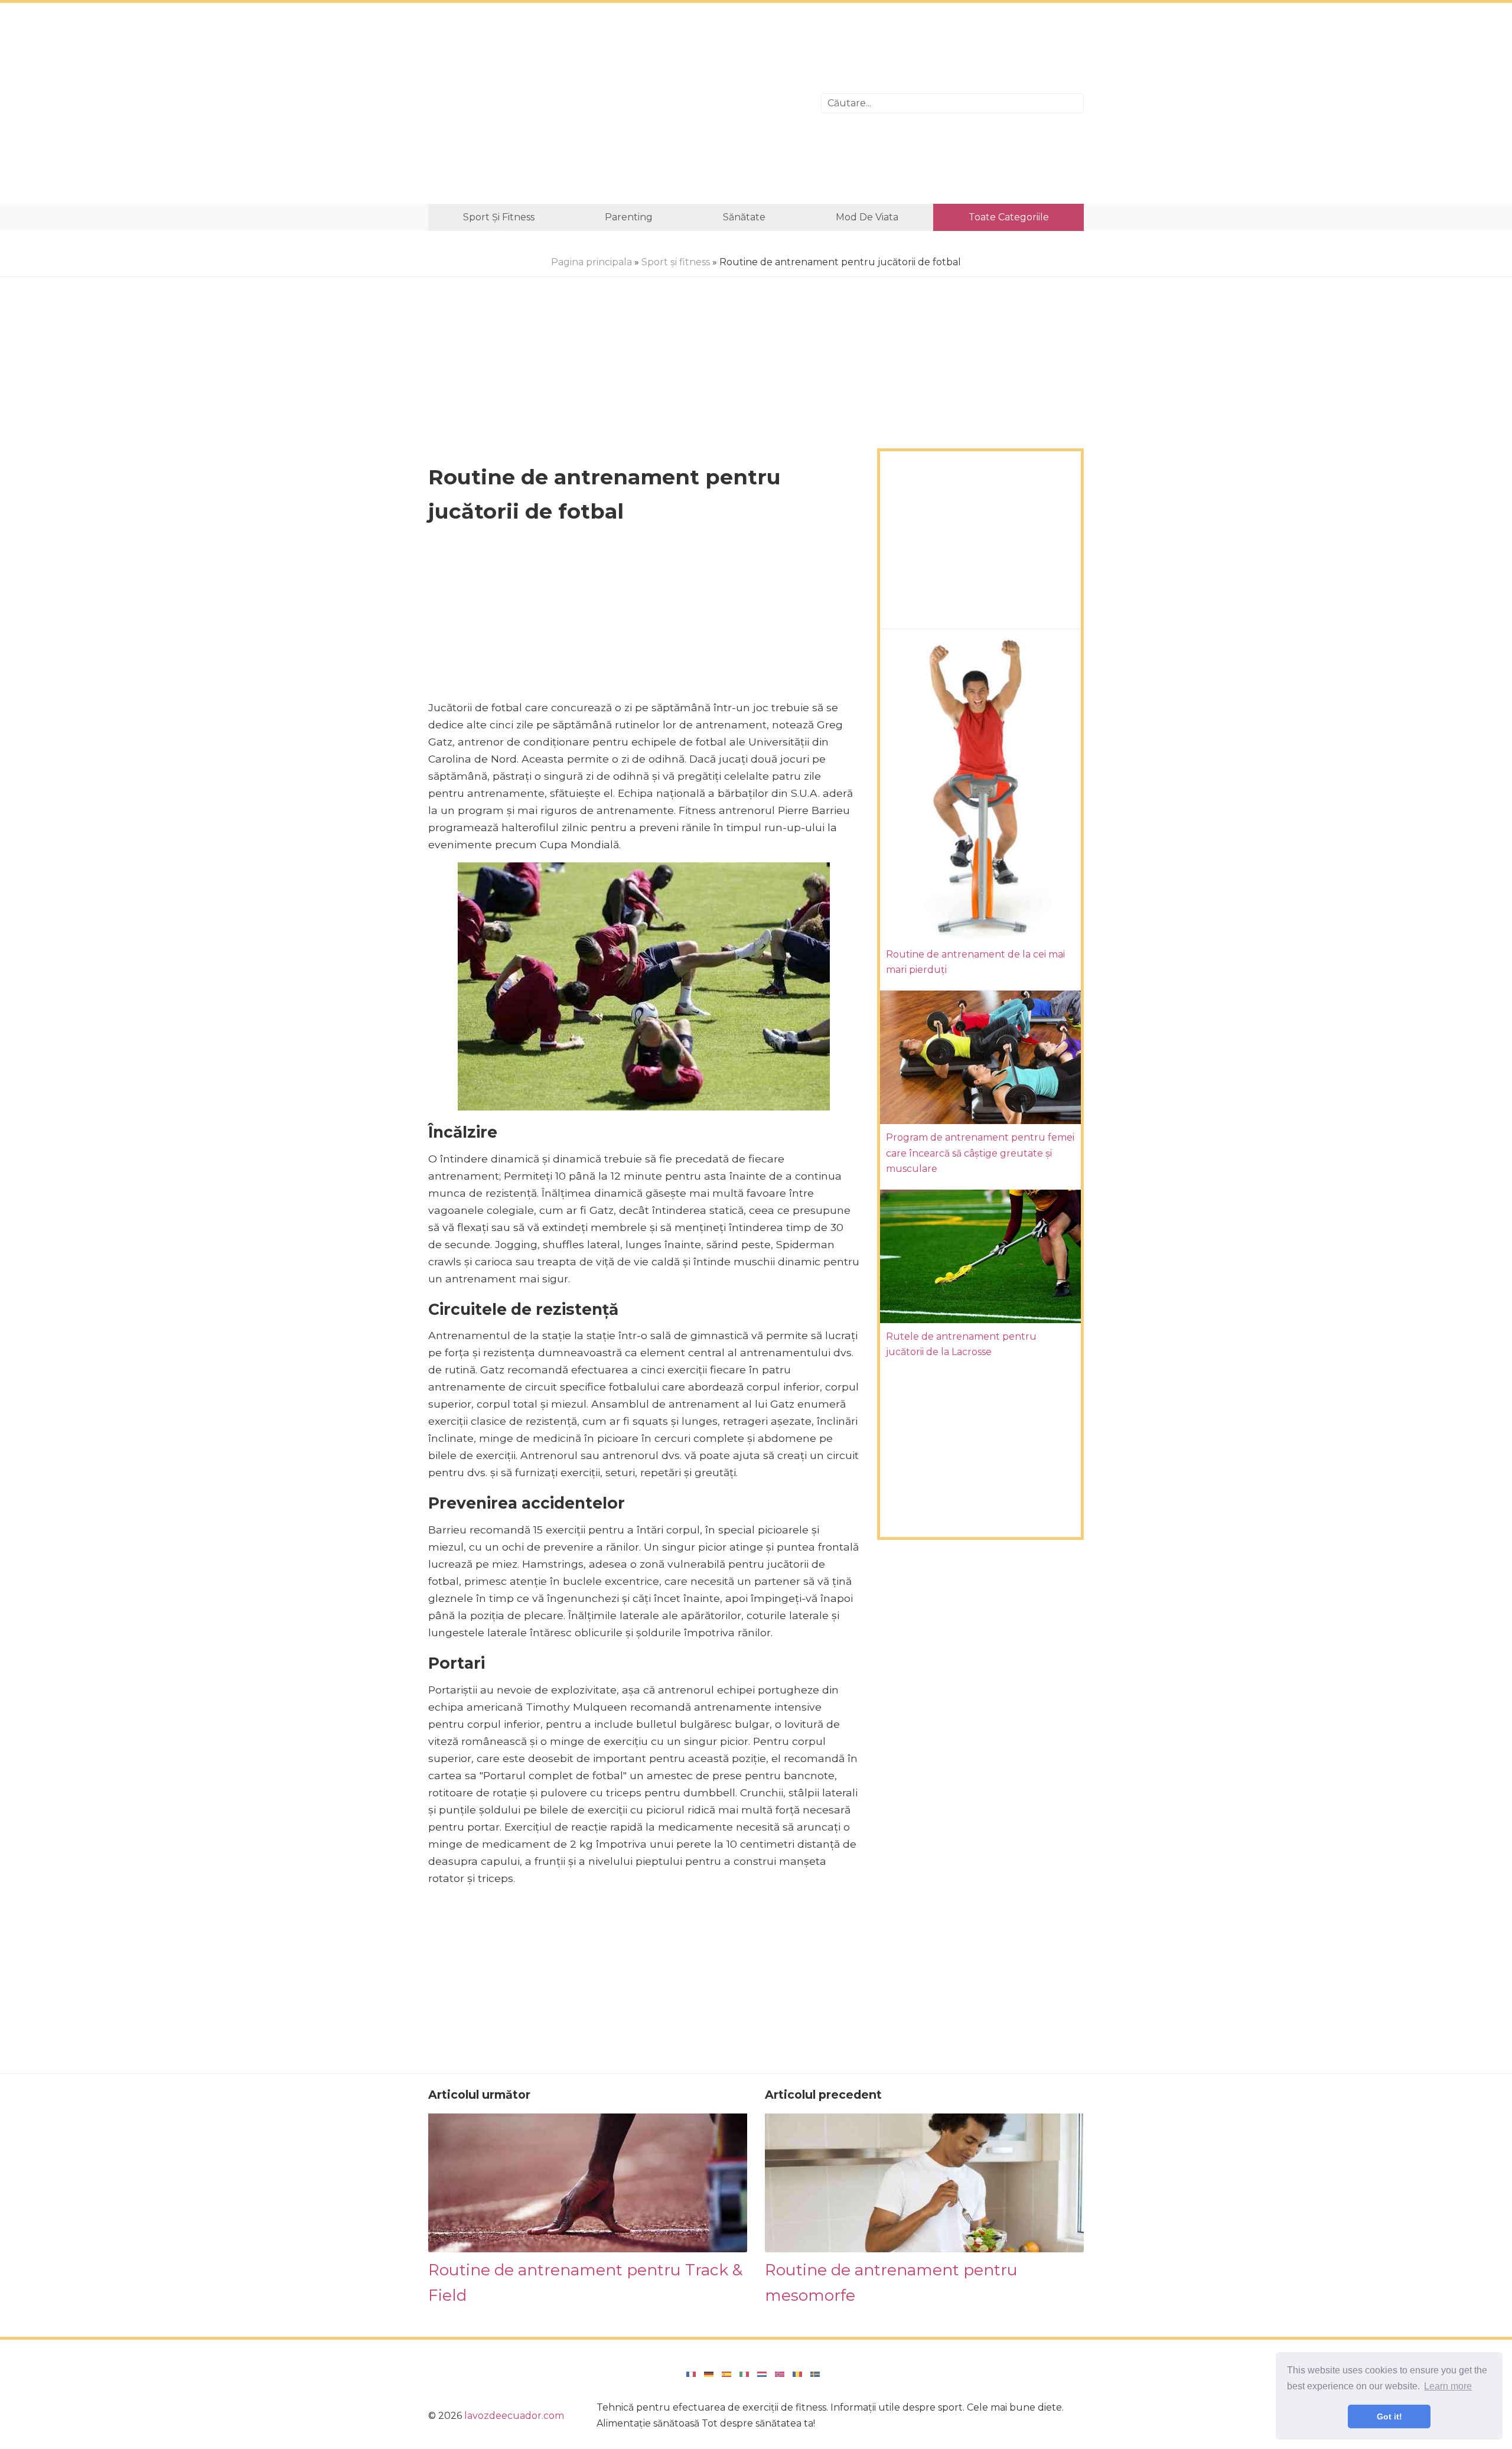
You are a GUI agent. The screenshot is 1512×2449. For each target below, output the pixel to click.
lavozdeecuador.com (514, 2416)
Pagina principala (592, 262)
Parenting (629, 217)
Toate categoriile (1009, 217)
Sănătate (744, 217)
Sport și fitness (499, 217)
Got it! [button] (1389, 2417)
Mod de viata (867, 217)
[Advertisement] (616, 103)
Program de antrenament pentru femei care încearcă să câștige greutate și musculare (980, 1153)
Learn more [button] (1448, 2386)
